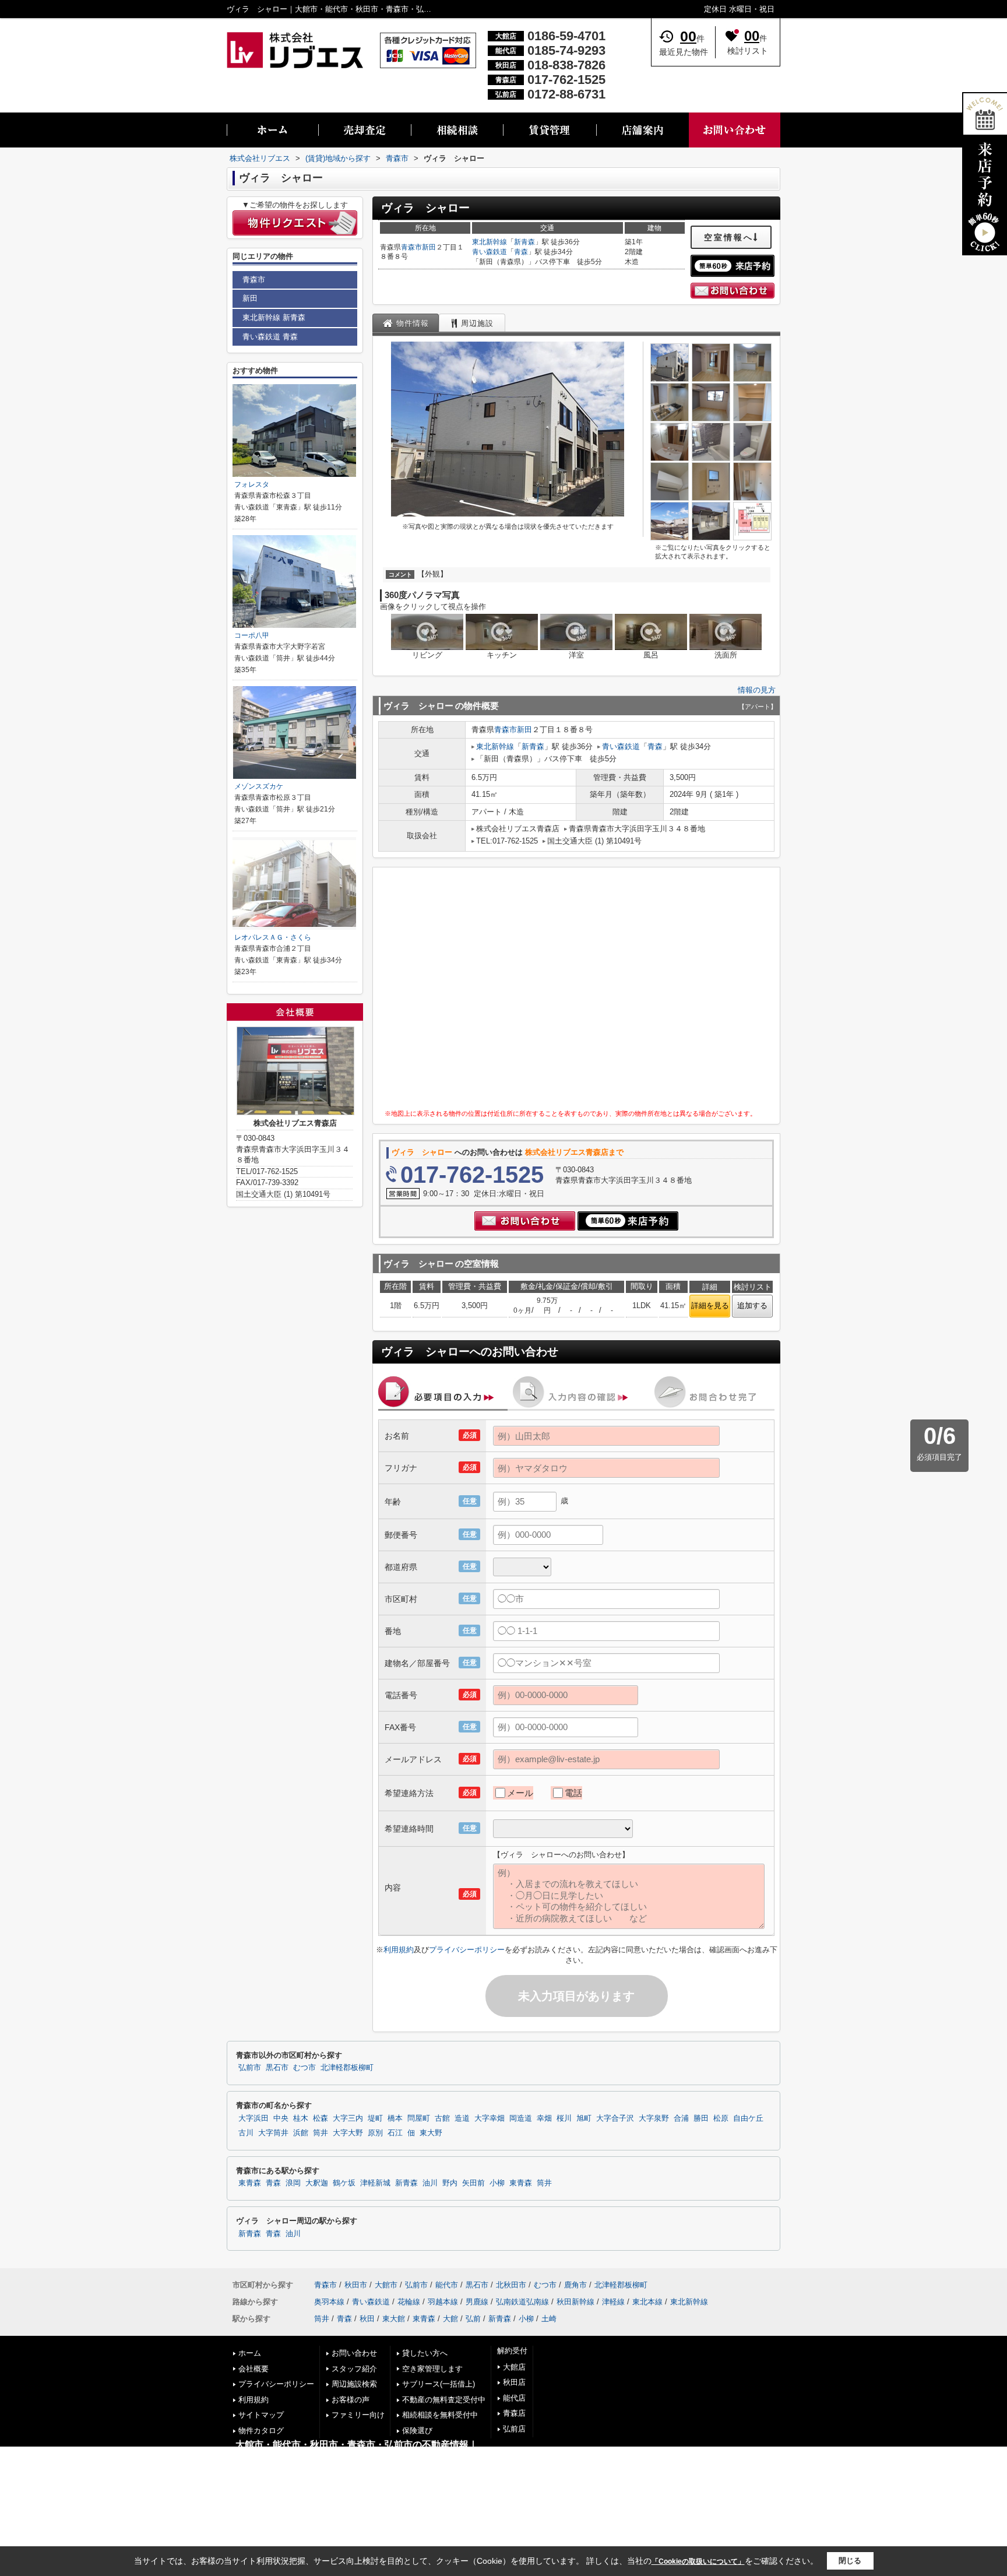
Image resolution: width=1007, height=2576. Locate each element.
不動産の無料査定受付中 (444, 2400)
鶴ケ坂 (344, 2183)
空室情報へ (729, 237)
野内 (450, 2183)
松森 (321, 2118)
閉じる (850, 2561)
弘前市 (250, 2068)
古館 (442, 2118)
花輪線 (409, 2302)
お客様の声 (351, 2400)
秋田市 (356, 2285)
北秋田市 (511, 2285)
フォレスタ (252, 484)
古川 (246, 2133)
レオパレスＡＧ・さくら (273, 937)
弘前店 (514, 2429)
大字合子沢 (615, 2118)
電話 (573, 1793)
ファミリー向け (358, 2415)
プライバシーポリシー (467, 1950)
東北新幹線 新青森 (274, 317)
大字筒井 (273, 2133)
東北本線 (647, 2302)
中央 (281, 2118)
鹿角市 (575, 2285)
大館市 (386, 2285)
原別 (375, 2133)
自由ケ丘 (748, 2118)
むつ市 (304, 2068)
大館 (450, 2319)
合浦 (681, 2118)
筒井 (321, 2133)
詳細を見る (710, 1305)
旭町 (584, 2118)
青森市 (411, 247)
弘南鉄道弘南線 (522, 2302)
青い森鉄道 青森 (270, 337)
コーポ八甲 (252, 635)
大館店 (514, 2367)
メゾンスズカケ (259, 786)
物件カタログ (261, 2431)
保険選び (417, 2431)
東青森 (250, 2183)
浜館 (301, 2133)
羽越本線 (443, 2302)
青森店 (514, 2413)
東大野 (431, 2133)
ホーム (250, 2353)
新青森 (524, 242)
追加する (752, 1305)
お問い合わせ (354, 2353)
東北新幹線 (490, 242)
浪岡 (293, 2183)
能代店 (514, 2398)
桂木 (301, 2118)
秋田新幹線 (575, 2302)
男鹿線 (477, 2302)
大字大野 (348, 2133)
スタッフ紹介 (354, 2369)
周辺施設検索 (354, 2384)
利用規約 (399, 1950)
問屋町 (419, 2118)
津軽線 (613, 2302)
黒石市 (277, 2068)
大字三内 (348, 2118)
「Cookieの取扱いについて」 (698, 2561)
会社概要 (253, 2369)
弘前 (473, 2319)
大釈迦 (317, 2183)
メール (520, 1793)
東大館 (394, 2319)
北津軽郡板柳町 (347, 2068)
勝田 (701, 2118)
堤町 (375, 2118)
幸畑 (544, 2118)
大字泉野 (654, 2118)
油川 (430, 2183)
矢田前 (473, 2183)
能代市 (447, 2285)
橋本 (395, 2118)
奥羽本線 (329, 2302)
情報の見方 (757, 690)
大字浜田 (253, 2118)
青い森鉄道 (490, 252)
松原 (721, 2118)
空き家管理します (432, 2369)
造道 (462, 2118)
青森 (521, 252)
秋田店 (514, 2382)
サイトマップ (261, 2415)
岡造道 (521, 2118)
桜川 (564, 2118)
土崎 (549, 2319)
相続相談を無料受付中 (440, 2415)
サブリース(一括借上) (439, 2384)
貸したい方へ (425, 2353)
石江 (395, 2133)
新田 (429, 247)
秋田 (367, 2319)
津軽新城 (375, 2183)
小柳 (497, 2183)
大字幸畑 (490, 2118)
